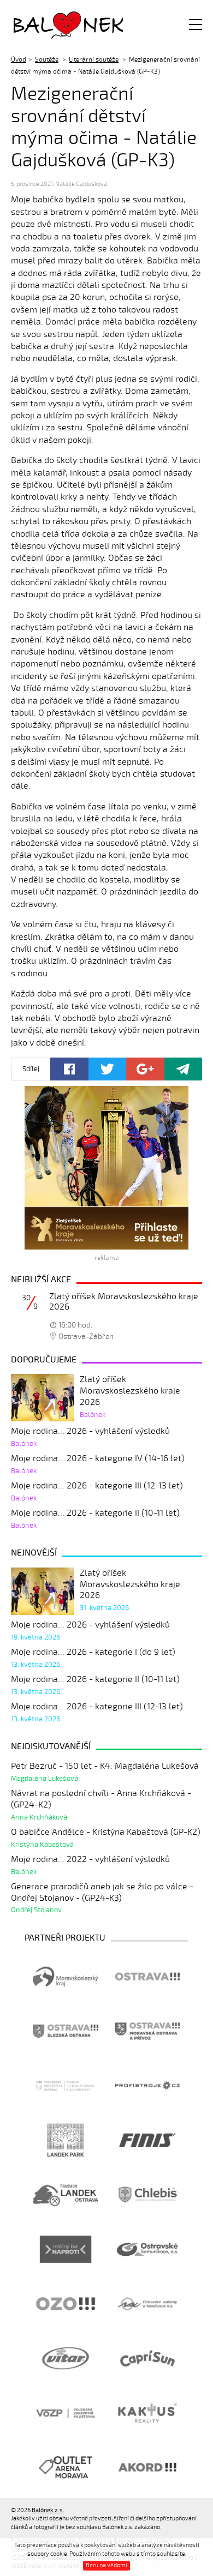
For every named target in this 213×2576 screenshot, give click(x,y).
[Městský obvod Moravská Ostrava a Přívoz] (147, 2031)
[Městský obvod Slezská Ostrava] (66, 2031)
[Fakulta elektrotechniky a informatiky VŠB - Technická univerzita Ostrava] (66, 2086)
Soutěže (47, 59)
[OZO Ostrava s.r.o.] (66, 2304)
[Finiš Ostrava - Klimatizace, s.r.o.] (147, 2140)
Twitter (108, 1069)
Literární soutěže (94, 59)
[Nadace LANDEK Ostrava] (66, 2195)
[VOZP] (66, 2413)
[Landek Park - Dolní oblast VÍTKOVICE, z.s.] (66, 2140)
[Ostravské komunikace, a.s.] (147, 2249)
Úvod (19, 59)
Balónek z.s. (43, 24)
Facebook (69, 1069)
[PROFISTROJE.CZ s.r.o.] (147, 2086)
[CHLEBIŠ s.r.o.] (147, 2195)
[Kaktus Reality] (147, 2413)
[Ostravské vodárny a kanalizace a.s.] (147, 2304)
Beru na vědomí (106, 2565)
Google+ (145, 1069)
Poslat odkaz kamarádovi (184, 1069)
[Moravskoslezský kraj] (66, 1977)
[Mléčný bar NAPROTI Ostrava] (66, 2249)
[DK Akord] (147, 2467)
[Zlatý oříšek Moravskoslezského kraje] (106, 1168)
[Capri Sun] (147, 2358)
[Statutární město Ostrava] (147, 1977)
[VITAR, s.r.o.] (66, 2358)
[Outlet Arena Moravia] (66, 2467)
